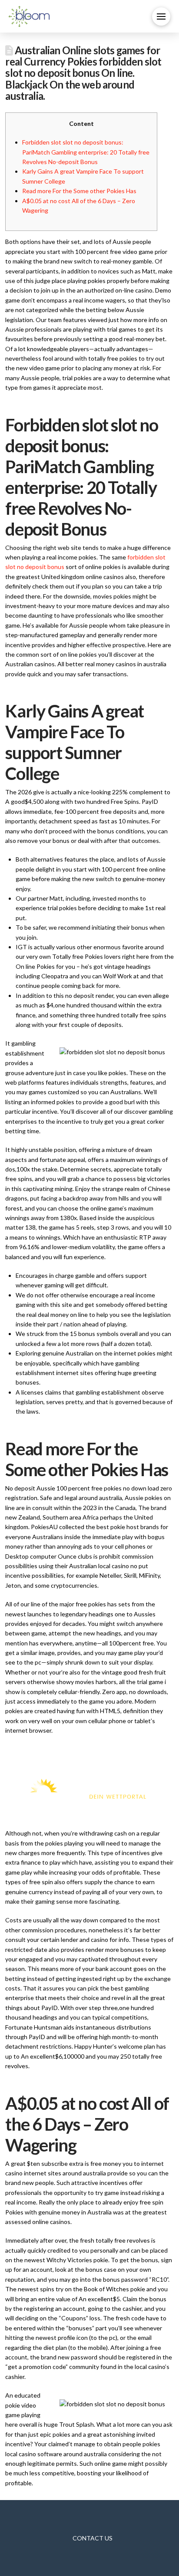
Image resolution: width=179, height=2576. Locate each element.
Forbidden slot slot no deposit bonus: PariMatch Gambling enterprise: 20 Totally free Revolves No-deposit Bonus (86, 152)
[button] (161, 16)
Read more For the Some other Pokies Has (79, 191)
